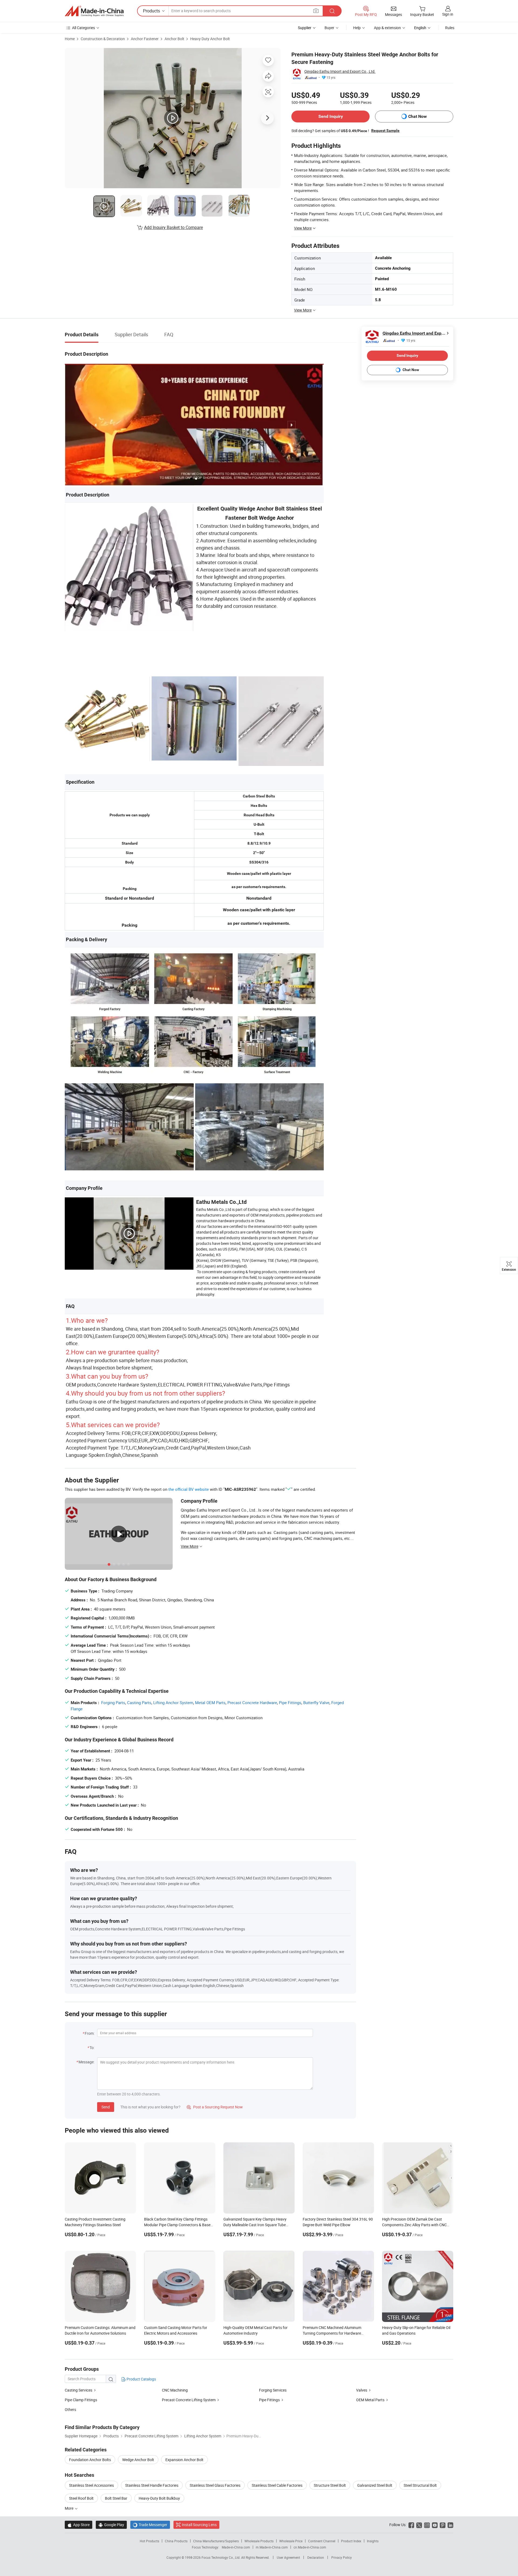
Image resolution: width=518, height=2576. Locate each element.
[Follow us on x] (419, 2525)
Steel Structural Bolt (420, 2485)
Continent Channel (322, 2541)
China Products (176, 2541)
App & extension (387, 28)
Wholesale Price (291, 2541)
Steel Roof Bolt (81, 2498)
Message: (86, 2062)
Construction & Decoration (103, 39)
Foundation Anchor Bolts (90, 2460)
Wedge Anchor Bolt (138, 2460)
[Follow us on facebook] (411, 2525)
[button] (316, 11)
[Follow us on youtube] (435, 2525)
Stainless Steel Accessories (91, 2485)
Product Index (351, 2541)
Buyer (329, 28)
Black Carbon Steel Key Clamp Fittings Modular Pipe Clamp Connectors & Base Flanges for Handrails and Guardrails (177, 2225)
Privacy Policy (342, 2557)
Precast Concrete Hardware (252, 1703)
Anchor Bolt (174, 39)
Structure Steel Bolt (330, 2485)
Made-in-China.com (236, 2547)
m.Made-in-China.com (272, 2547)
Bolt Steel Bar (116, 2498)
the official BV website (189, 1489)
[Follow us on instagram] (427, 2525)
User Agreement (288, 2557)
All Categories (84, 28)
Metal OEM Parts (210, 1703)
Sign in (448, 14)
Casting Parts (139, 1703)
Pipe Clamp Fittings (81, 2400)
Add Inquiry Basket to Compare (173, 227)
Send (106, 2107)
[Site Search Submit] (332, 11)
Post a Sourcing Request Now (215, 2107)
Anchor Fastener (145, 39)
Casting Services (79, 2390)
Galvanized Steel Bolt (375, 2485)
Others (70, 2409)
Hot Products (149, 2541)
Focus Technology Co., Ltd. (221, 2557)
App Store (79, 2525)
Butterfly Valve (316, 1703)
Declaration (316, 2557)
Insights (373, 2541)
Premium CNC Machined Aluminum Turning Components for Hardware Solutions (332, 2333)
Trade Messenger (150, 2525)
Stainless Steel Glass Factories (215, 2485)
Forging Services (273, 2390)
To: (92, 2048)
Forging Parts (113, 1703)
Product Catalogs (141, 2379)
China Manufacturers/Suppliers (216, 2541)
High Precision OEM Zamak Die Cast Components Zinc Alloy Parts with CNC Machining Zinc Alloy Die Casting (414, 2225)
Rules (450, 28)
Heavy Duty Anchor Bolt (210, 39)
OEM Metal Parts (370, 2400)
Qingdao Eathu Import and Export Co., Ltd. (340, 71)
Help (357, 28)
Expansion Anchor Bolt (184, 2460)
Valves (362, 2390)
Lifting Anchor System (173, 1703)
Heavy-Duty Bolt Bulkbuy (159, 2498)
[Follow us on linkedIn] (450, 2525)
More (69, 2508)
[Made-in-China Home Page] (94, 11)
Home (70, 39)
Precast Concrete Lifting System (189, 2400)
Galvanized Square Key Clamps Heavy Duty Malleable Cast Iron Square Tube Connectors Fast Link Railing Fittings (255, 2225)
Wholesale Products (259, 2541)
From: (90, 2033)
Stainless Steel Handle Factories (152, 2485)
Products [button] (151, 11)
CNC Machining (175, 2390)
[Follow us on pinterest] (443, 2525)
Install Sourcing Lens (199, 2525)
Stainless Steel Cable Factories (277, 2485)
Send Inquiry (331, 116)
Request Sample (385, 131)
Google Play (111, 2525)
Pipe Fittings (290, 1703)
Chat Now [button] (418, 116)
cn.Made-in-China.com (310, 2547)
